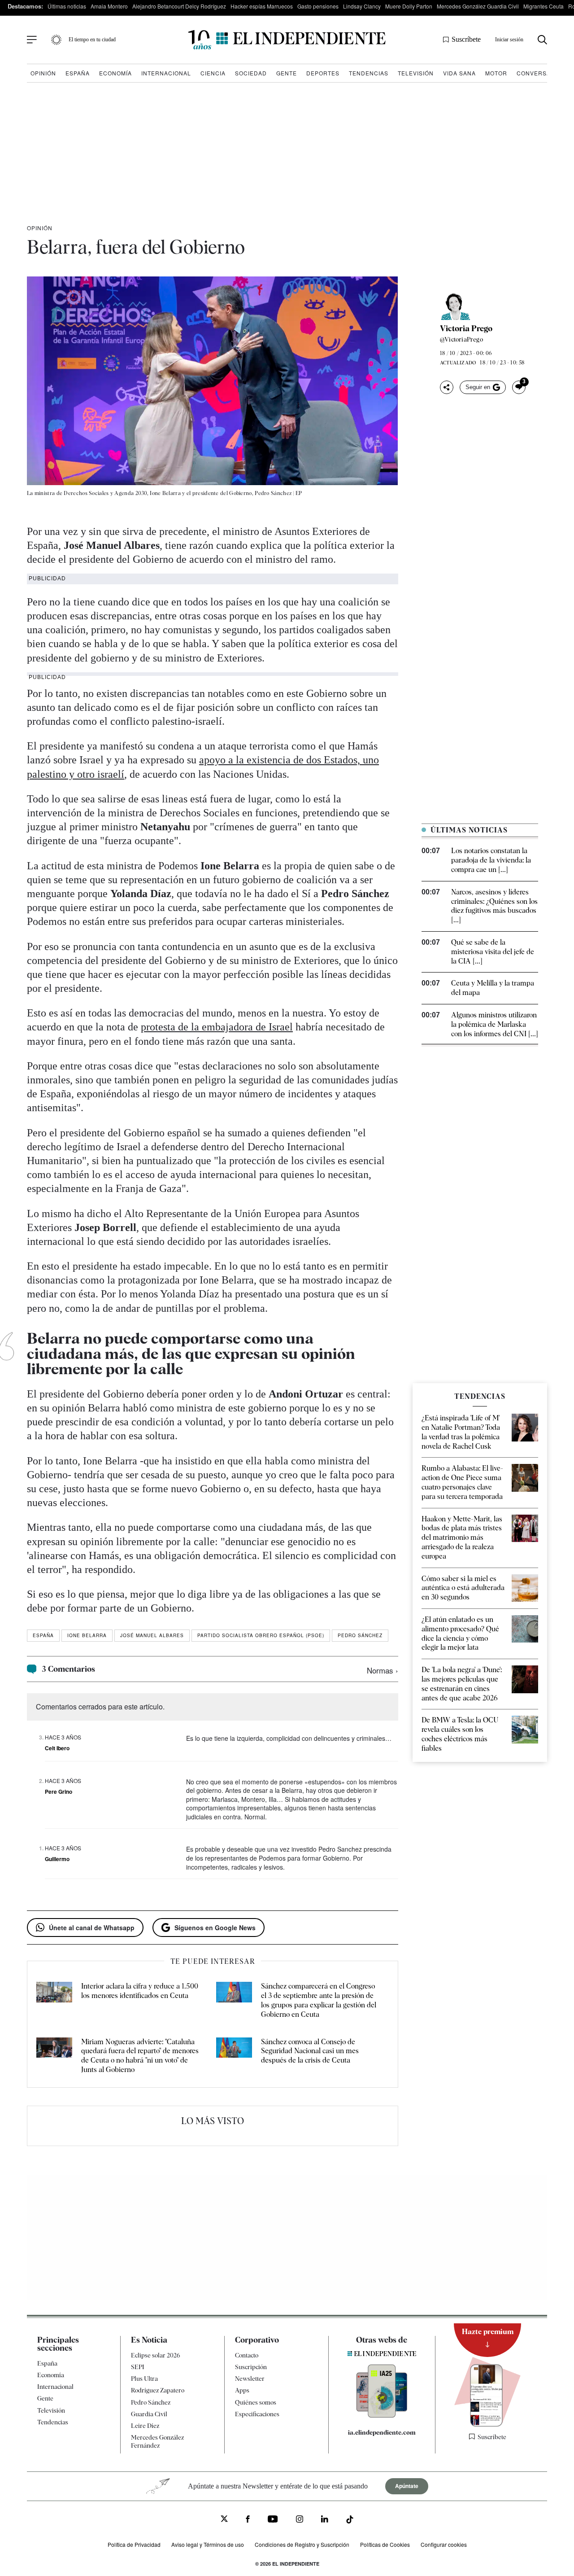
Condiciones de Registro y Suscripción (302, 2544)
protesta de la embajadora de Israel (217, 1027)
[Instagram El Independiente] (300, 2520)
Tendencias (369, 73)
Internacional (166, 73)
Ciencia (213, 73)
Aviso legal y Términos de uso (208, 2544)
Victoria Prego (466, 329)
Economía (115, 73)
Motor (496, 73)
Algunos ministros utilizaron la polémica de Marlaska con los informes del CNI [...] (495, 1024)
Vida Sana (459, 73)
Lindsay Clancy (362, 6)
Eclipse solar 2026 (156, 2355)
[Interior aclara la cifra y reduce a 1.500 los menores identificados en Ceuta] (54, 2000)
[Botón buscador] (542, 40)
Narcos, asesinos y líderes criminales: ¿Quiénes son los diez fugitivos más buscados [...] (494, 906)
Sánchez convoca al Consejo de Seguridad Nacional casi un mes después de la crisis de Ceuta (310, 2051)
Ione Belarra (87, 1635)
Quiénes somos (256, 2402)
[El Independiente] (287, 40)
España (78, 73)
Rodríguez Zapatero (158, 2390)
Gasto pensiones (318, 6)
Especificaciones (257, 2414)
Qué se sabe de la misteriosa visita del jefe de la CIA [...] (493, 952)
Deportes (323, 73)
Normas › (383, 1670)
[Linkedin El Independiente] (325, 2520)
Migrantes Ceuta (544, 6)
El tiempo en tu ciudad (92, 39)
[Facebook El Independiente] (248, 2520)
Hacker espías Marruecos (262, 6)
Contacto (247, 2355)
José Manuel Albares (152, 1635)
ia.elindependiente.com (382, 2432)
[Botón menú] (32, 40)
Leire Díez (145, 2426)
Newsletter (250, 2379)
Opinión (43, 73)
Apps (242, 2390)
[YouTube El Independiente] (273, 2520)
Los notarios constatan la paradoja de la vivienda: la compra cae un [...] (491, 860)
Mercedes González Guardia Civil (478, 6)
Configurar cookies (444, 2544)
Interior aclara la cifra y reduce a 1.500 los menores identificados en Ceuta (140, 1991)
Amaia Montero (109, 6)
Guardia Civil (149, 2414)
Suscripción (251, 2367)
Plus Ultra (144, 2379)
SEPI (138, 2367)
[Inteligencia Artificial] (382, 2415)
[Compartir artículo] (447, 387)
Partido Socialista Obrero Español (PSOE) (261, 1635)
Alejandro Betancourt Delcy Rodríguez (179, 6)
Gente (287, 73)
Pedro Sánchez (360, 1635)
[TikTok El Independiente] (350, 2521)
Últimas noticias (67, 6)
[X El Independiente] (224, 2520)
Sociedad (251, 73)
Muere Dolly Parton (409, 6)
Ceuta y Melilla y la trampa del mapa (493, 988)
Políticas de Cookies (385, 2544)
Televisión (416, 73)
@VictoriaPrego (461, 339)
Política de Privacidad (134, 2544)
